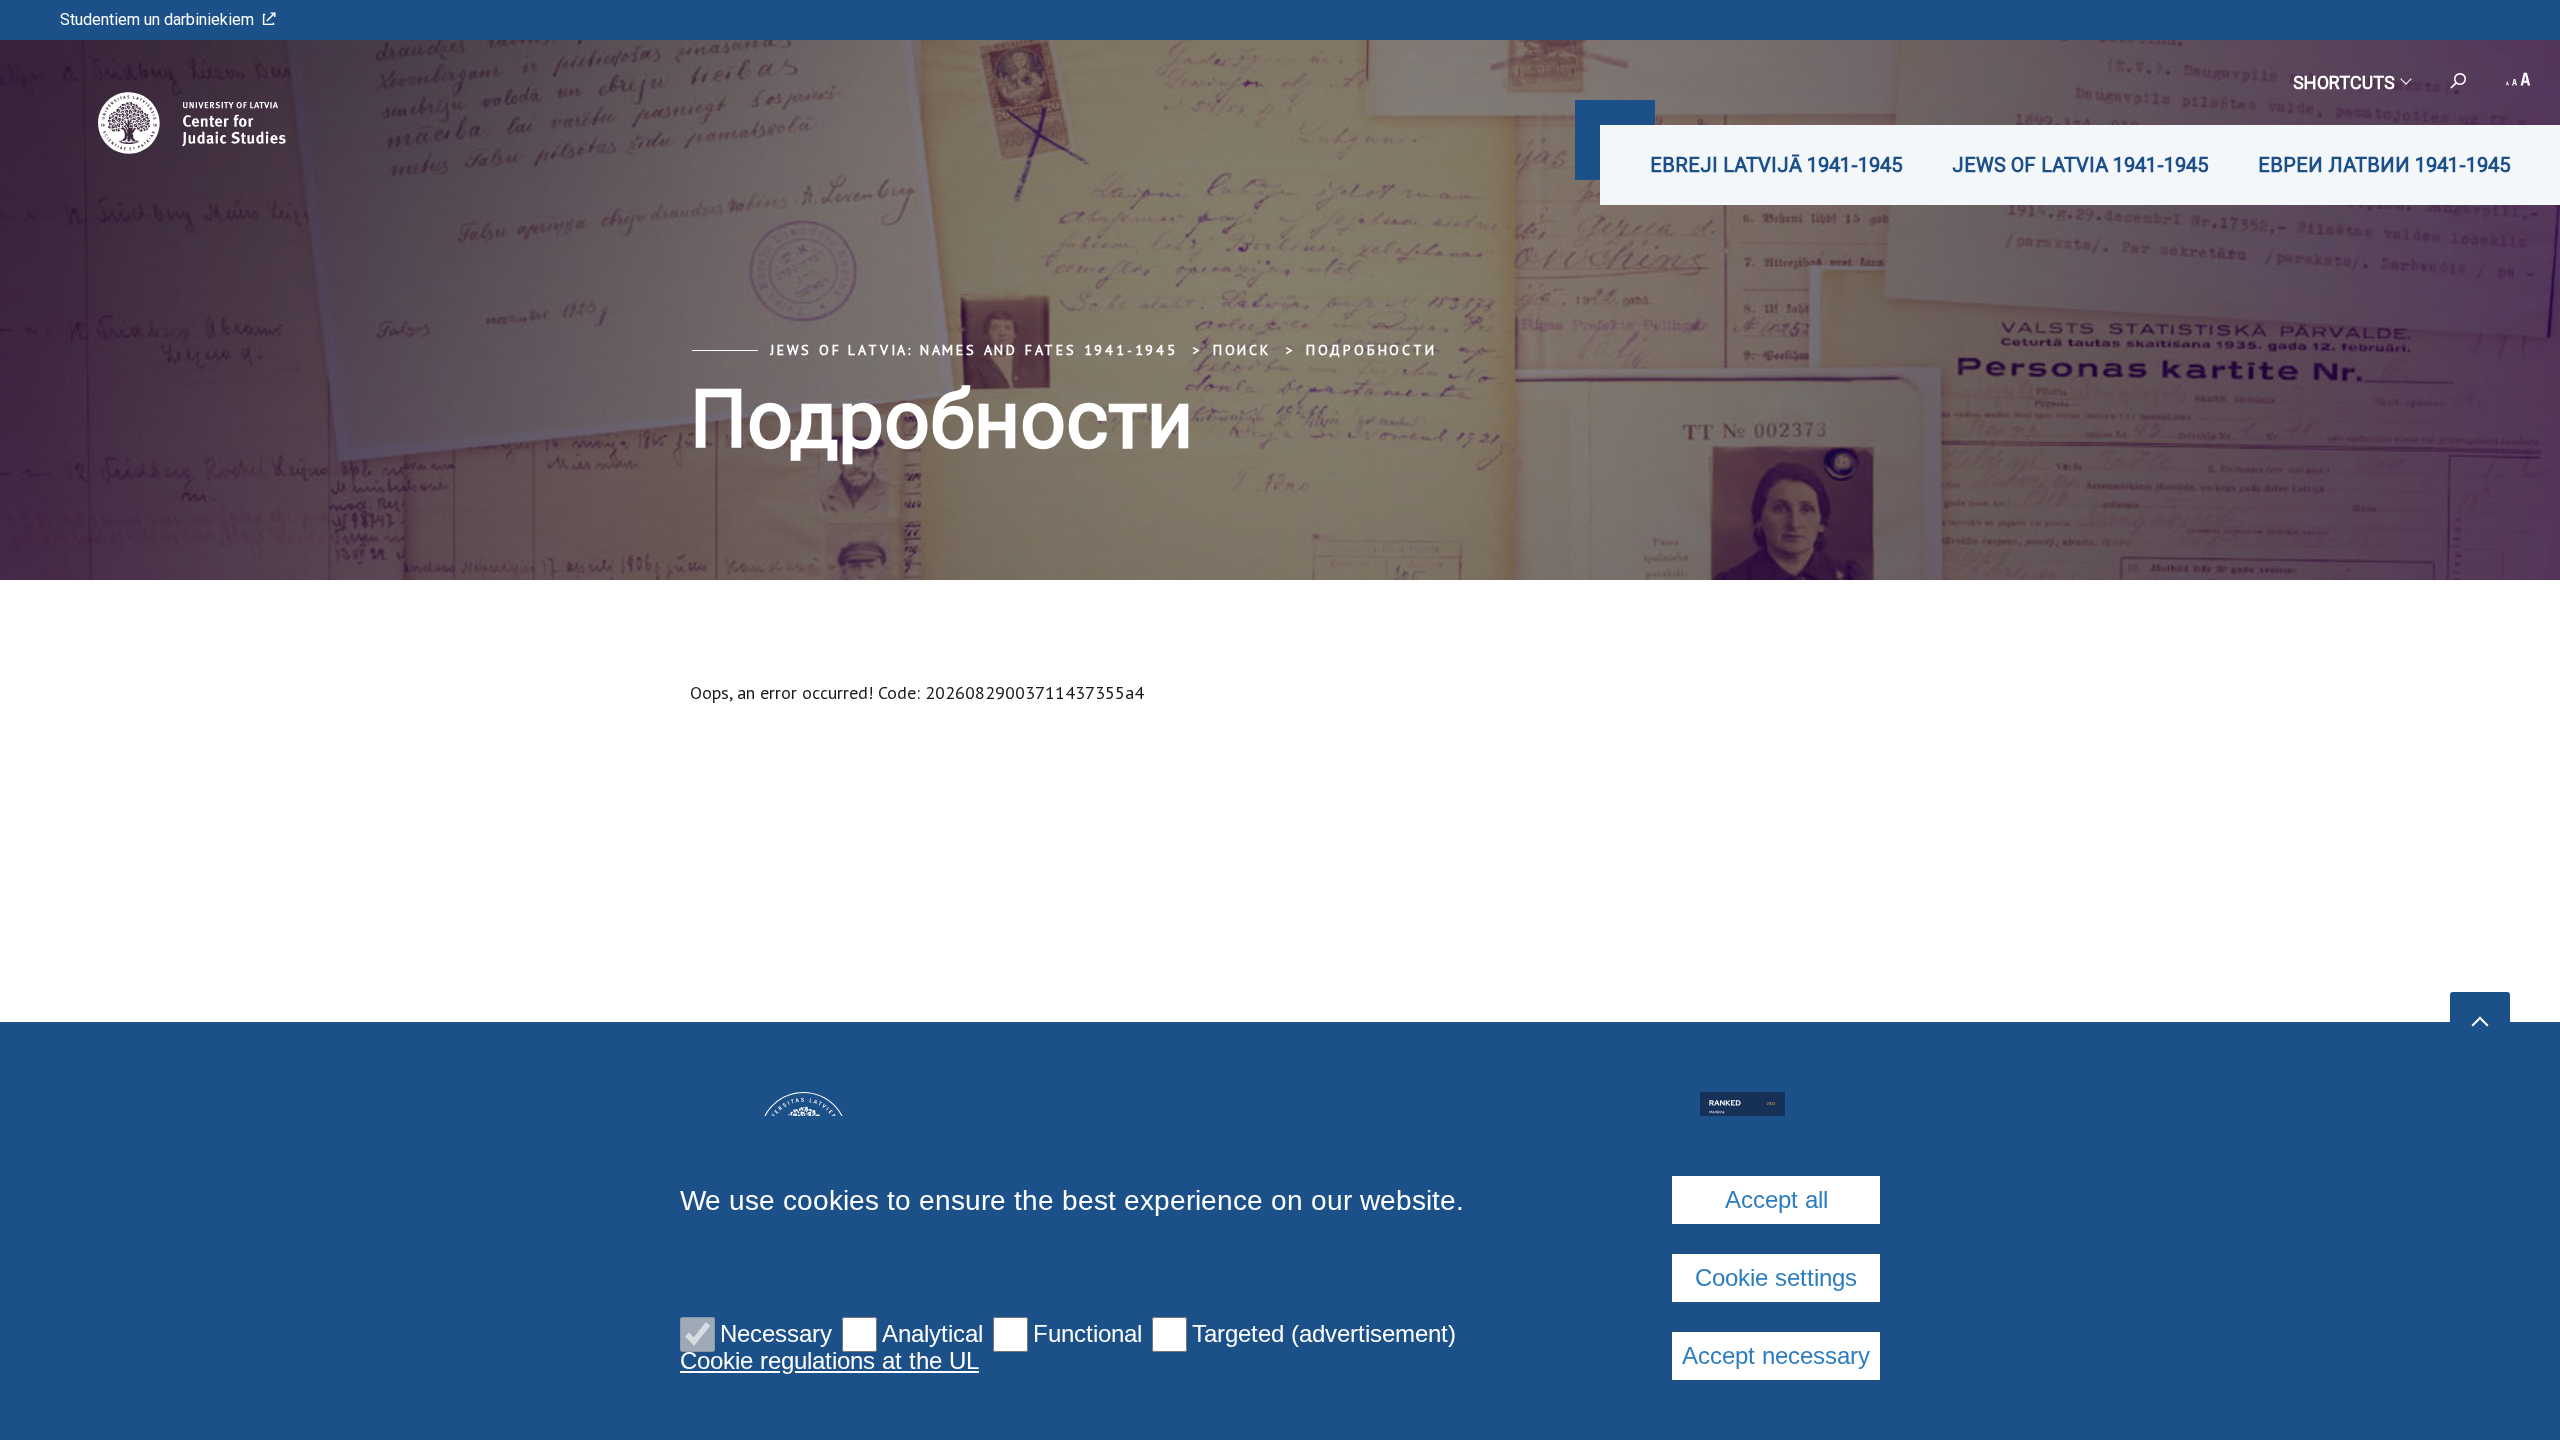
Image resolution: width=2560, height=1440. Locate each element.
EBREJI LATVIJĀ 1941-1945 (1776, 165)
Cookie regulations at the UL (829, 1361)
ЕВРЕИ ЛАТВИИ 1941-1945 (2384, 165)
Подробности (1371, 350)
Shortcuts (2344, 82)
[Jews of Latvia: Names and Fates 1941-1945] (163, 123)
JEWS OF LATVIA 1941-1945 (2080, 165)
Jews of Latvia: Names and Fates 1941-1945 (974, 350)
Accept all (1776, 1199)
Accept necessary (1776, 1355)
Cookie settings (1776, 1277)
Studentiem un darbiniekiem (157, 19)
